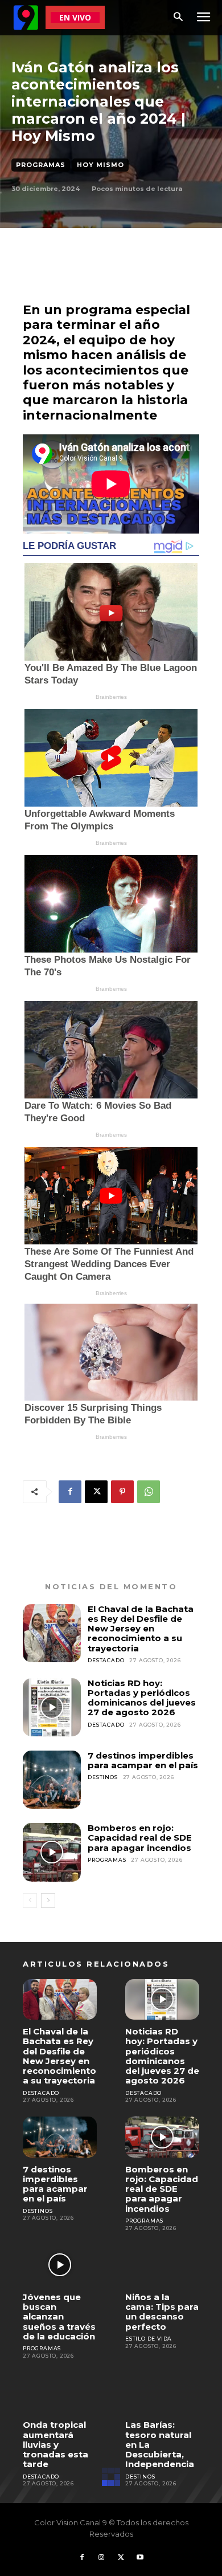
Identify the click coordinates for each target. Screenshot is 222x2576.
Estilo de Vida (149, 2339)
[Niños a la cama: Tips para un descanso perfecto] (162, 2265)
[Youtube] (140, 2558)
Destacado (106, 1660)
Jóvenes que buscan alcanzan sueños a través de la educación (59, 2317)
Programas (41, 165)
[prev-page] (30, 1901)
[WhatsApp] (149, 1492)
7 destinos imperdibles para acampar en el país (143, 1760)
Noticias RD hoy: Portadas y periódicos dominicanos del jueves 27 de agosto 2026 (142, 1698)
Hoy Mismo (100, 165)
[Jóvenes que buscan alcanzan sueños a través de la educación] (60, 2265)
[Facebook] (70, 1492)
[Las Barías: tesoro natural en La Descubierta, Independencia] (162, 2393)
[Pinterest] (122, 1492)
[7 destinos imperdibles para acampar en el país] (52, 1780)
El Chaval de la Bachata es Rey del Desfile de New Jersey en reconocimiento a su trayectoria (141, 1629)
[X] (96, 1492)
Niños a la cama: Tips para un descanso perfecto (162, 2312)
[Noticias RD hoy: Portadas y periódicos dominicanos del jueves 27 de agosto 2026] (52, 1707)
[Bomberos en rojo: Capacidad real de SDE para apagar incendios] (52, 1852)
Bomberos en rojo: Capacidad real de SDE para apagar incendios (140, 1838)
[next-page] (48, 1901)
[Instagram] (101, 2558)
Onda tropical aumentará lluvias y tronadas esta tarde (55, 2444)
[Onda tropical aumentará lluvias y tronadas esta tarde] (60, 2393)
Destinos (102, 1777)
